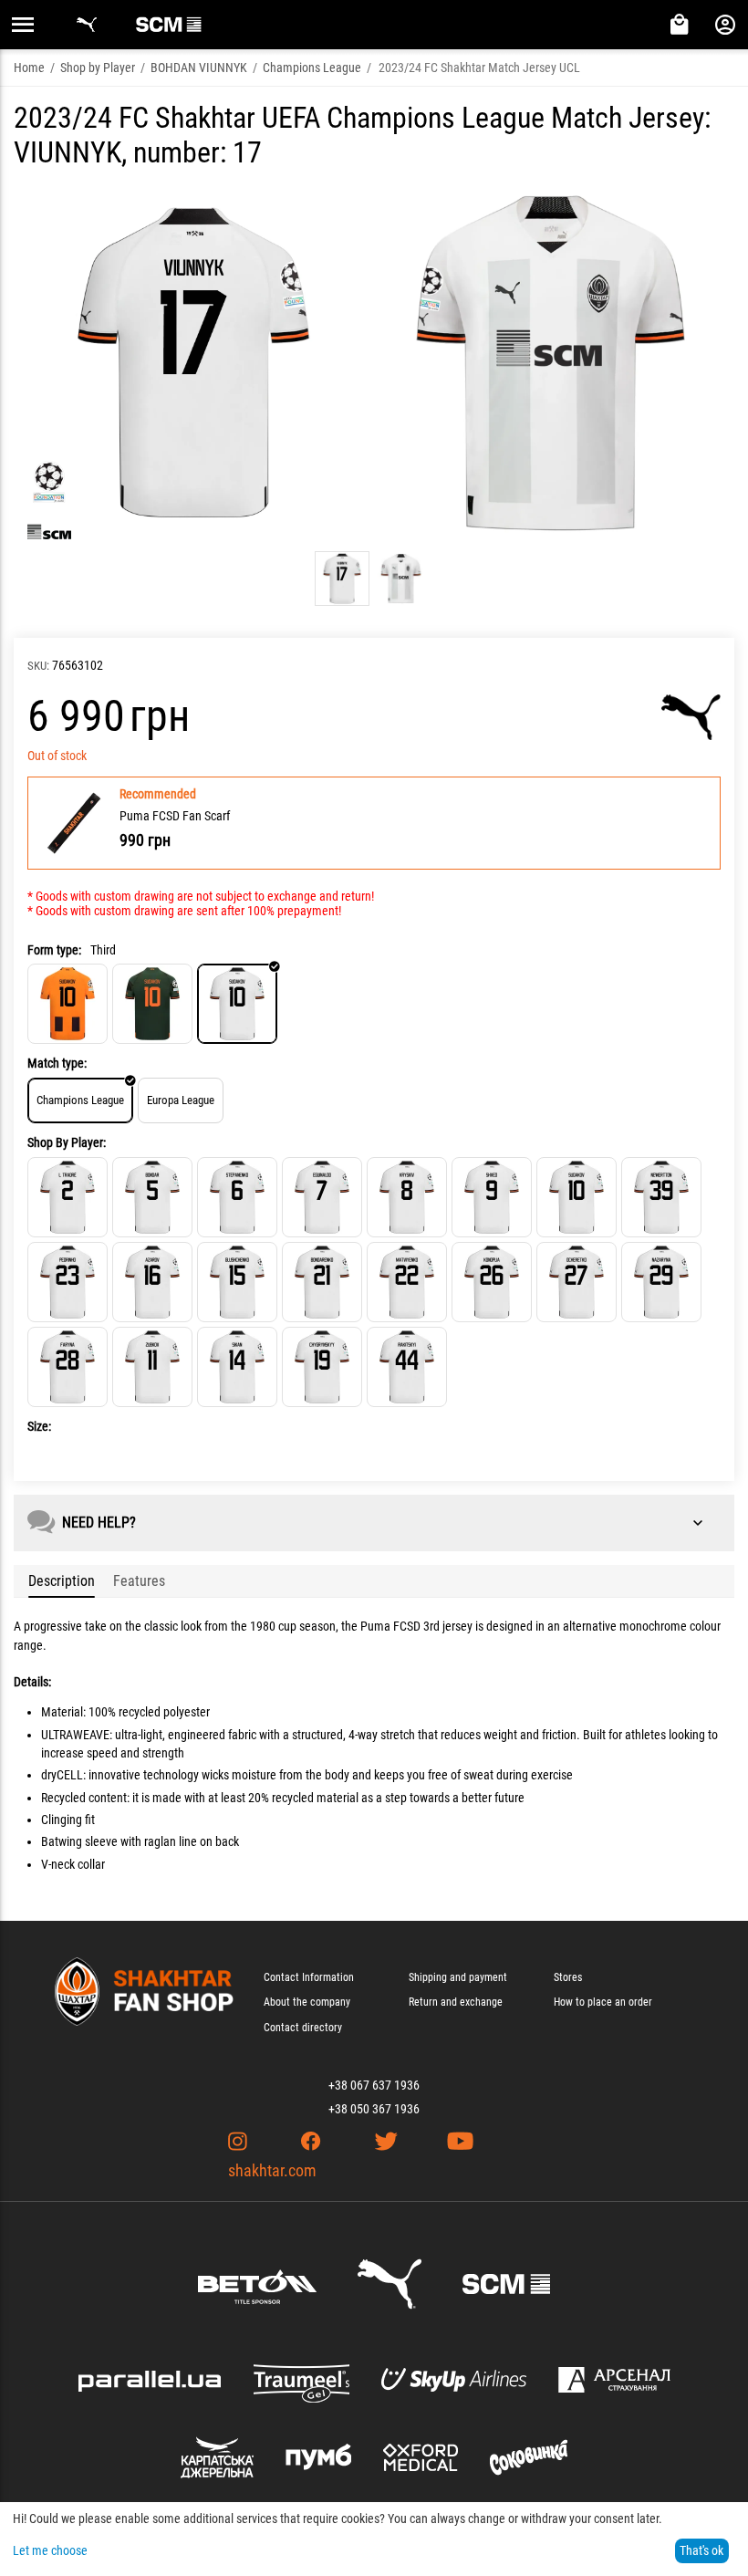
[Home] (68, 1004)
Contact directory (303, 2028)
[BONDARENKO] (322, 1282)
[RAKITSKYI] (407, 1367)
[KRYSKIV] (407, 1197)
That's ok (701, 2550)
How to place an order (603, 2002)
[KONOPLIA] (492, 1282)
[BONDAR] (152, 1197)
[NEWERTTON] (661, 1197)
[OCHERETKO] (577, 1282)
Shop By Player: (67, 1142)
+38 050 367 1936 (374, 2109)
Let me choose (50, 2550)
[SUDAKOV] (577, 1197)
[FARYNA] (68, 1367)
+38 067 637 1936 (374, 2085)
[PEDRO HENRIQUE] (68, 1282)
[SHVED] (492, 1197)
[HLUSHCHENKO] (237, 1282)
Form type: (54, 950)
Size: (39, 1426)
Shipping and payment (458, 1977)
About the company (307, 2002)
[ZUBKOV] (152, 1367)
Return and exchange (456, 2002)
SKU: (38, 666)
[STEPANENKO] (237, 1197)
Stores (568, 1977)
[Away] (152, 1004)
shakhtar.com (272, 2170)
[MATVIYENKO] (407, 1282)
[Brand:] (691, 717)
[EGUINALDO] (322, 1197)
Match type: (57, 1063)
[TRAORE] (68, 1197)
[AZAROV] (152, 1282)
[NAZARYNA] (661, 1282)
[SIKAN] (237, 1367)
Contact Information (309, 1977)
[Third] (237, 1004)
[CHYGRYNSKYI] (322, 1367)
